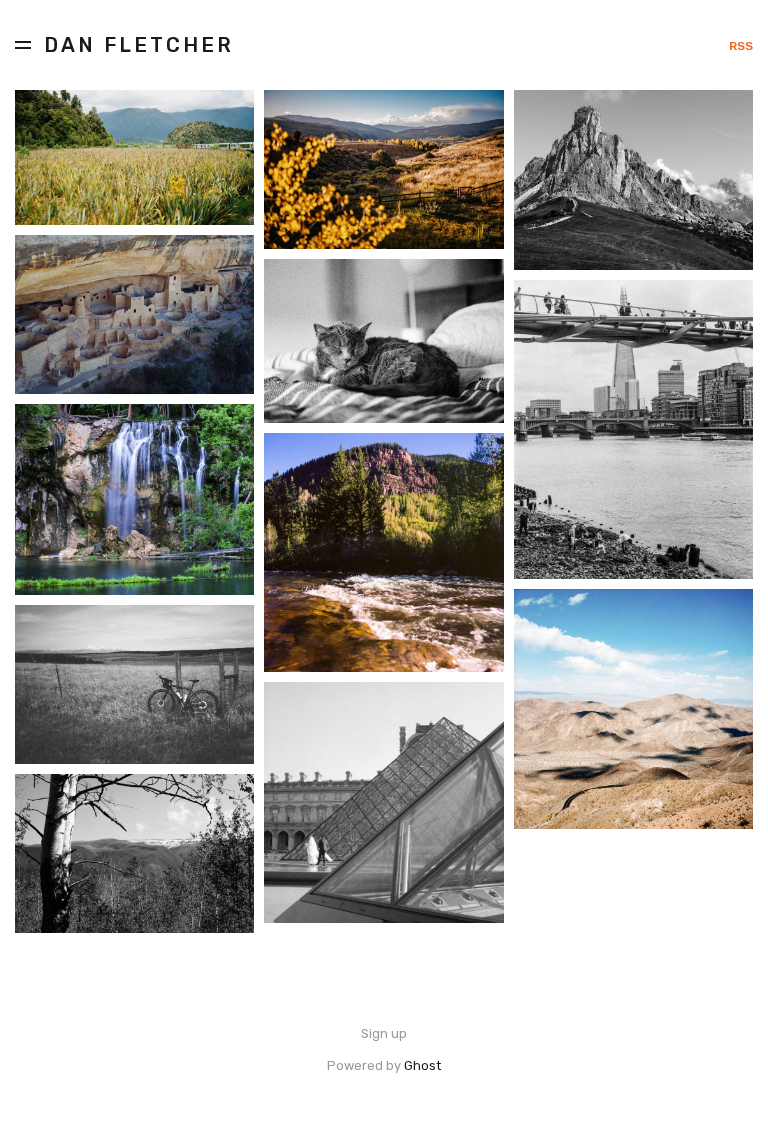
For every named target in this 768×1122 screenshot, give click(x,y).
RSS (741, 46)
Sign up (384, 1033)
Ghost (422, 1065)
